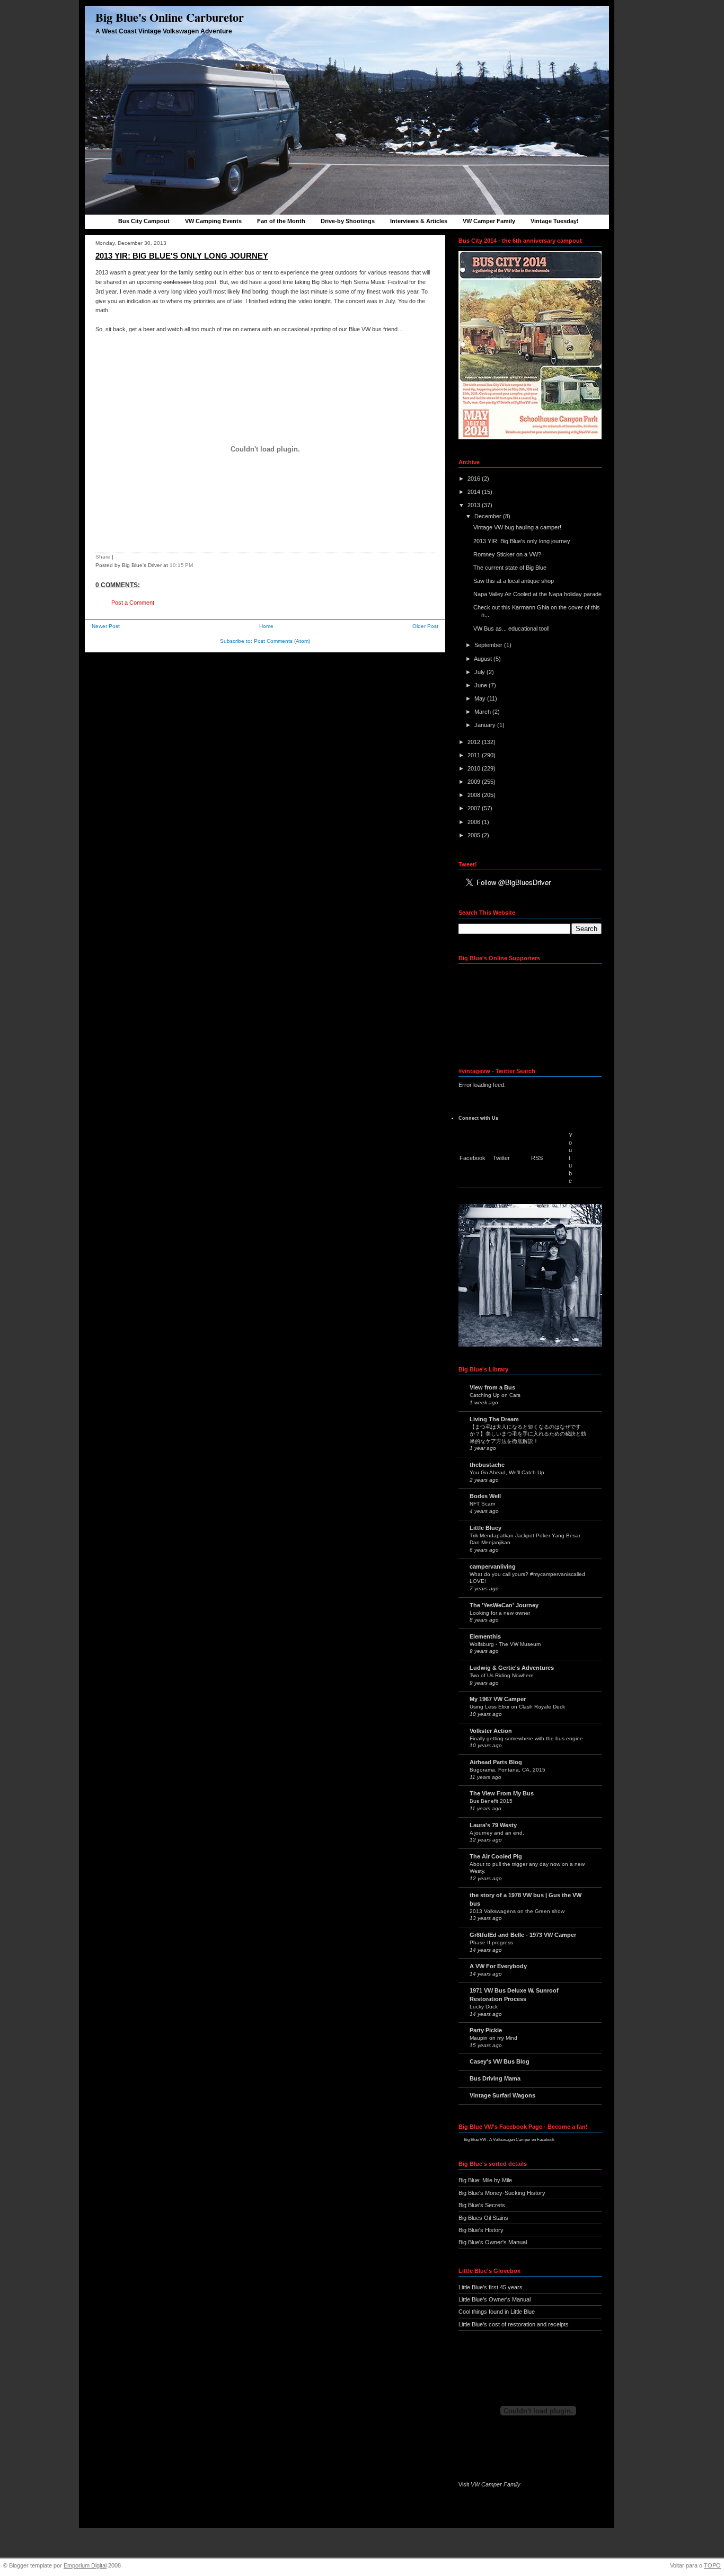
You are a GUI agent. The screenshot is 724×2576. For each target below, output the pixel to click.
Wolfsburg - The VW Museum (505, 1644)
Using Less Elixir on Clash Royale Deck (517, 1707)
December (489, 516)
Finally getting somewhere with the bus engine (526, 1738)
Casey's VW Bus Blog (500, 2061)
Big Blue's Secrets (482, 2205)
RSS (537, 1158)
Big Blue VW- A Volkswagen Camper (497, 2140)
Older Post (425, 626)
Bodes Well (485, 1496)
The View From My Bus (502, 1793)
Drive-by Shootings (348, 221)
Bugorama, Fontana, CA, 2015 (507, 1770)
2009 (475, 782)
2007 (475, 808)
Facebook (473, 1158)
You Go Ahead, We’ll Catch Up (507, 1472)
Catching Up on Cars (495, 1395)
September (489, 645)
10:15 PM (181, 565)
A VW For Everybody (498, 1966)
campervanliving (493, 1566)
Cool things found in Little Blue (497, 2312)
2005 (475, 835)
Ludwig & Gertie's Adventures (512, 1668)
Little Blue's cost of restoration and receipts (514, 2324)
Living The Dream (494, 1419)
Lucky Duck (484, 2007)
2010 (475, 768)
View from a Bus (492, 1387)
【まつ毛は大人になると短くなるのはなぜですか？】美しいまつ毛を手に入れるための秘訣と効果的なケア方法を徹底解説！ (528, 1434)
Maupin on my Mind (493, 2038)
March (483, 712)
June (482, 685)
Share (103, 557)
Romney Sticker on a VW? (507, 554)
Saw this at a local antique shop (514, 581)
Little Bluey (485, 1528)
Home (266, 626)
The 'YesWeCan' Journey (504, 1605)
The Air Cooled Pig (496, 1856)
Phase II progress (491, 1942)
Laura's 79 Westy (493, 1825)
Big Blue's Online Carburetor (170, 17)
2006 (475, 822)
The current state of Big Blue (510, 568)
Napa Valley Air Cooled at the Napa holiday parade (537, 594)
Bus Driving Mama (495, 2078)
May (481, 698)
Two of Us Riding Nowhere (502, 1675)
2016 (475, 479)
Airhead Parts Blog (496, 1762)
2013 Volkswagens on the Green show (517, 1911)
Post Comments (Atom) (282, 641)
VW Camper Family (489, 221)
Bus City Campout (144, 221)
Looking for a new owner (500, 1613)
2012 (475, 742)
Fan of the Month (281, 221)
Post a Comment (133, 603)
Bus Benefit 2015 (491, 1801)
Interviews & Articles (419, 221)
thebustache (487, 1465)
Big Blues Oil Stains (483, 2218)
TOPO (712, 2565)
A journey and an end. (497, 1833)
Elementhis (485, 1636)
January (486, 725)
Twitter (501, 1158)
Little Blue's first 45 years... (493, 2287)
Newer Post (106, 626)
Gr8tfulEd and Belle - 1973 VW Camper (523, 1935)
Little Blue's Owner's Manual (495, 2299)
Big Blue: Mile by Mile (485, 2180)
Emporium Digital (85, 2565)
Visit (489, 2484)
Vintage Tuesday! (555, 221)
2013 (475, 505)
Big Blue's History (481, 2230)
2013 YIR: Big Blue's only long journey (182, 256)
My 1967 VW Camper (498, 1699)
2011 (475, 755)
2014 (475, 492)
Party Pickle (486, 2030)
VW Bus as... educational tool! (511, 628)
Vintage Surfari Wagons (502, 2095)
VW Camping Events (213, 221)
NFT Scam (482, 1504)
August (484, 659)
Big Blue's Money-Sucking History (502, 2193)
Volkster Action (491, 1731)
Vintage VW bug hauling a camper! (517, 527)
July (480, 672)
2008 (475, 795)
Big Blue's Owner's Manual (493, 2242)
